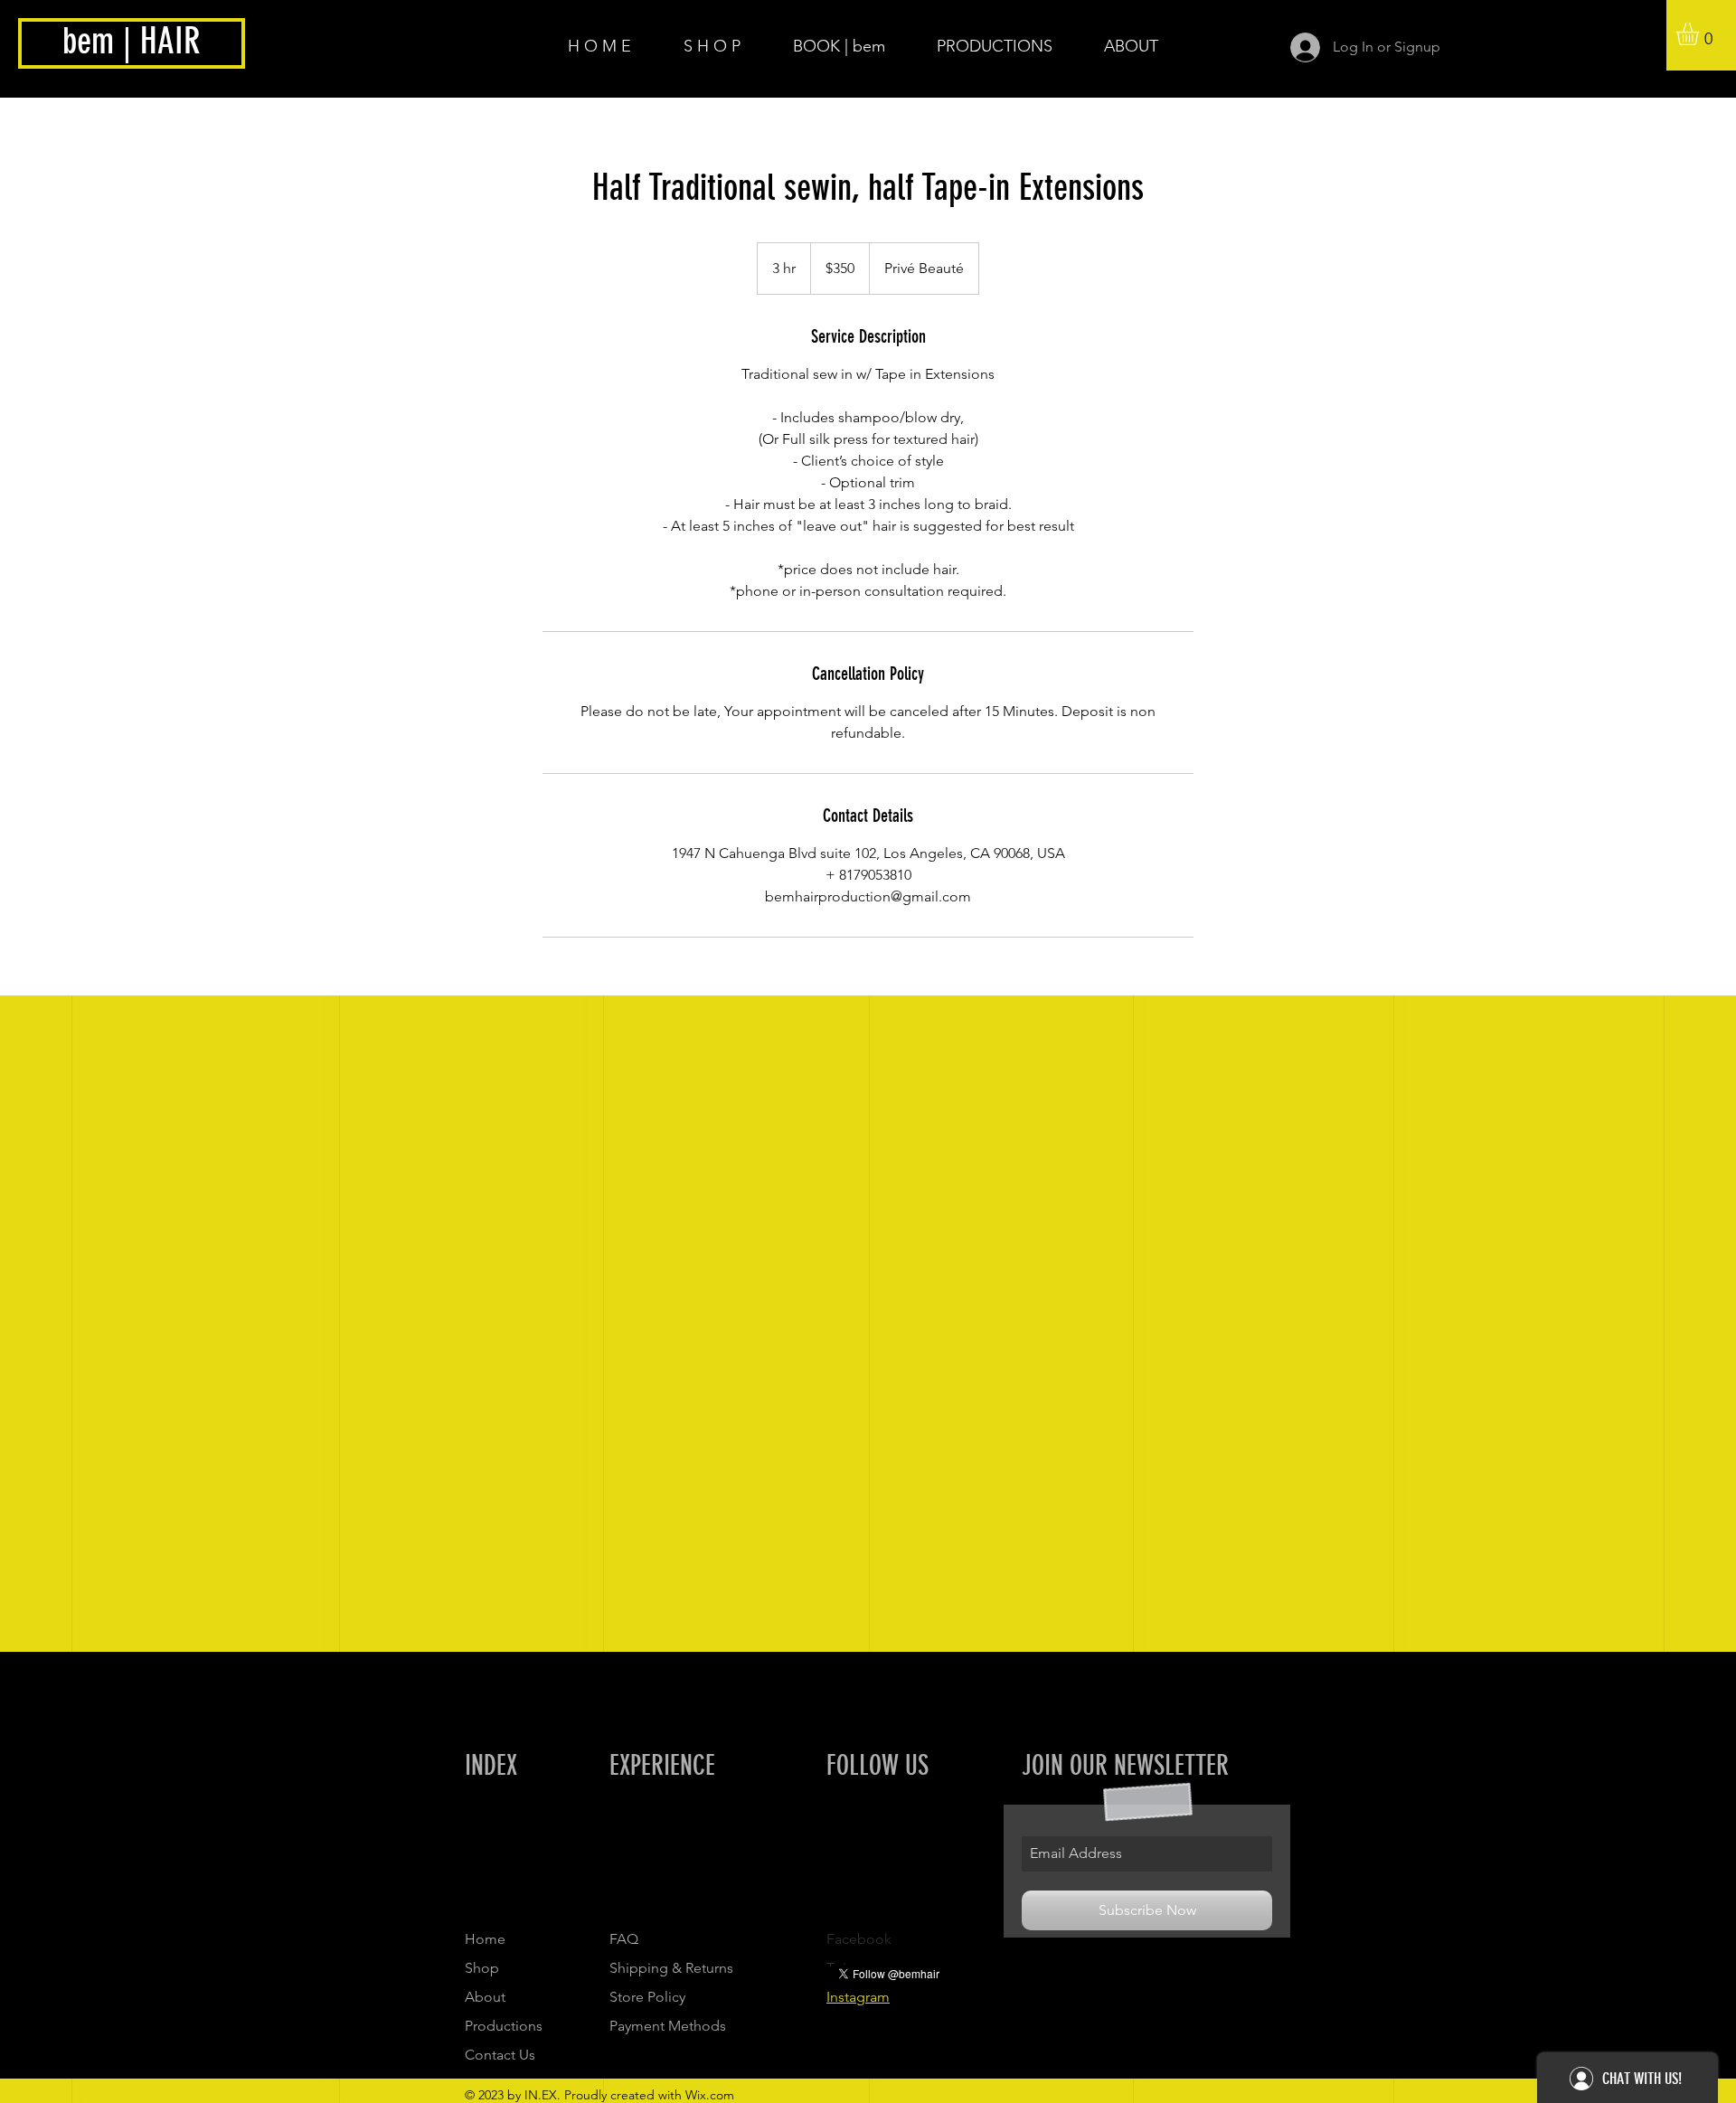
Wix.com (710, 2095)
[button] (1701, 34)
